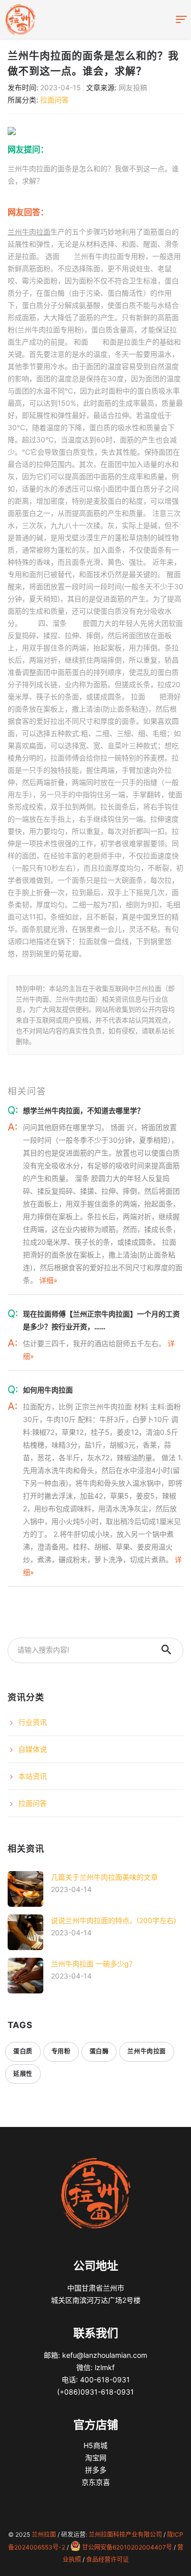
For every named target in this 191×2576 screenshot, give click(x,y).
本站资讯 (33, 1776)
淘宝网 (96, 2457)
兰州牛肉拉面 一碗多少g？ (93, 1964)
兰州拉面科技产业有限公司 (125, 2534)
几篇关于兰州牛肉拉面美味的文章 (104, 1877)
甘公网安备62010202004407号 (127, 2547)
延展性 (23, 2074)
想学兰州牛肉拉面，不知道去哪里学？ (84, 1110)
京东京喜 (96, 2482)
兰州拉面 (44, 2534)
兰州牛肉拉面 (29, 232)
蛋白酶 (99, 2051)
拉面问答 (54, 100)
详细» (48, 1280)
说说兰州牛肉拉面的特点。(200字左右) (114, 1920)
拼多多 (96, 2470)
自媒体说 (33, 1749)
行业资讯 (33, 1722)
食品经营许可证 (107, 2559)
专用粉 (61, 2051)
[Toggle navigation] (181, 20)
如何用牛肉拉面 (48, 1390)
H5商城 (95, 2445)
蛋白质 (23, 2051)
